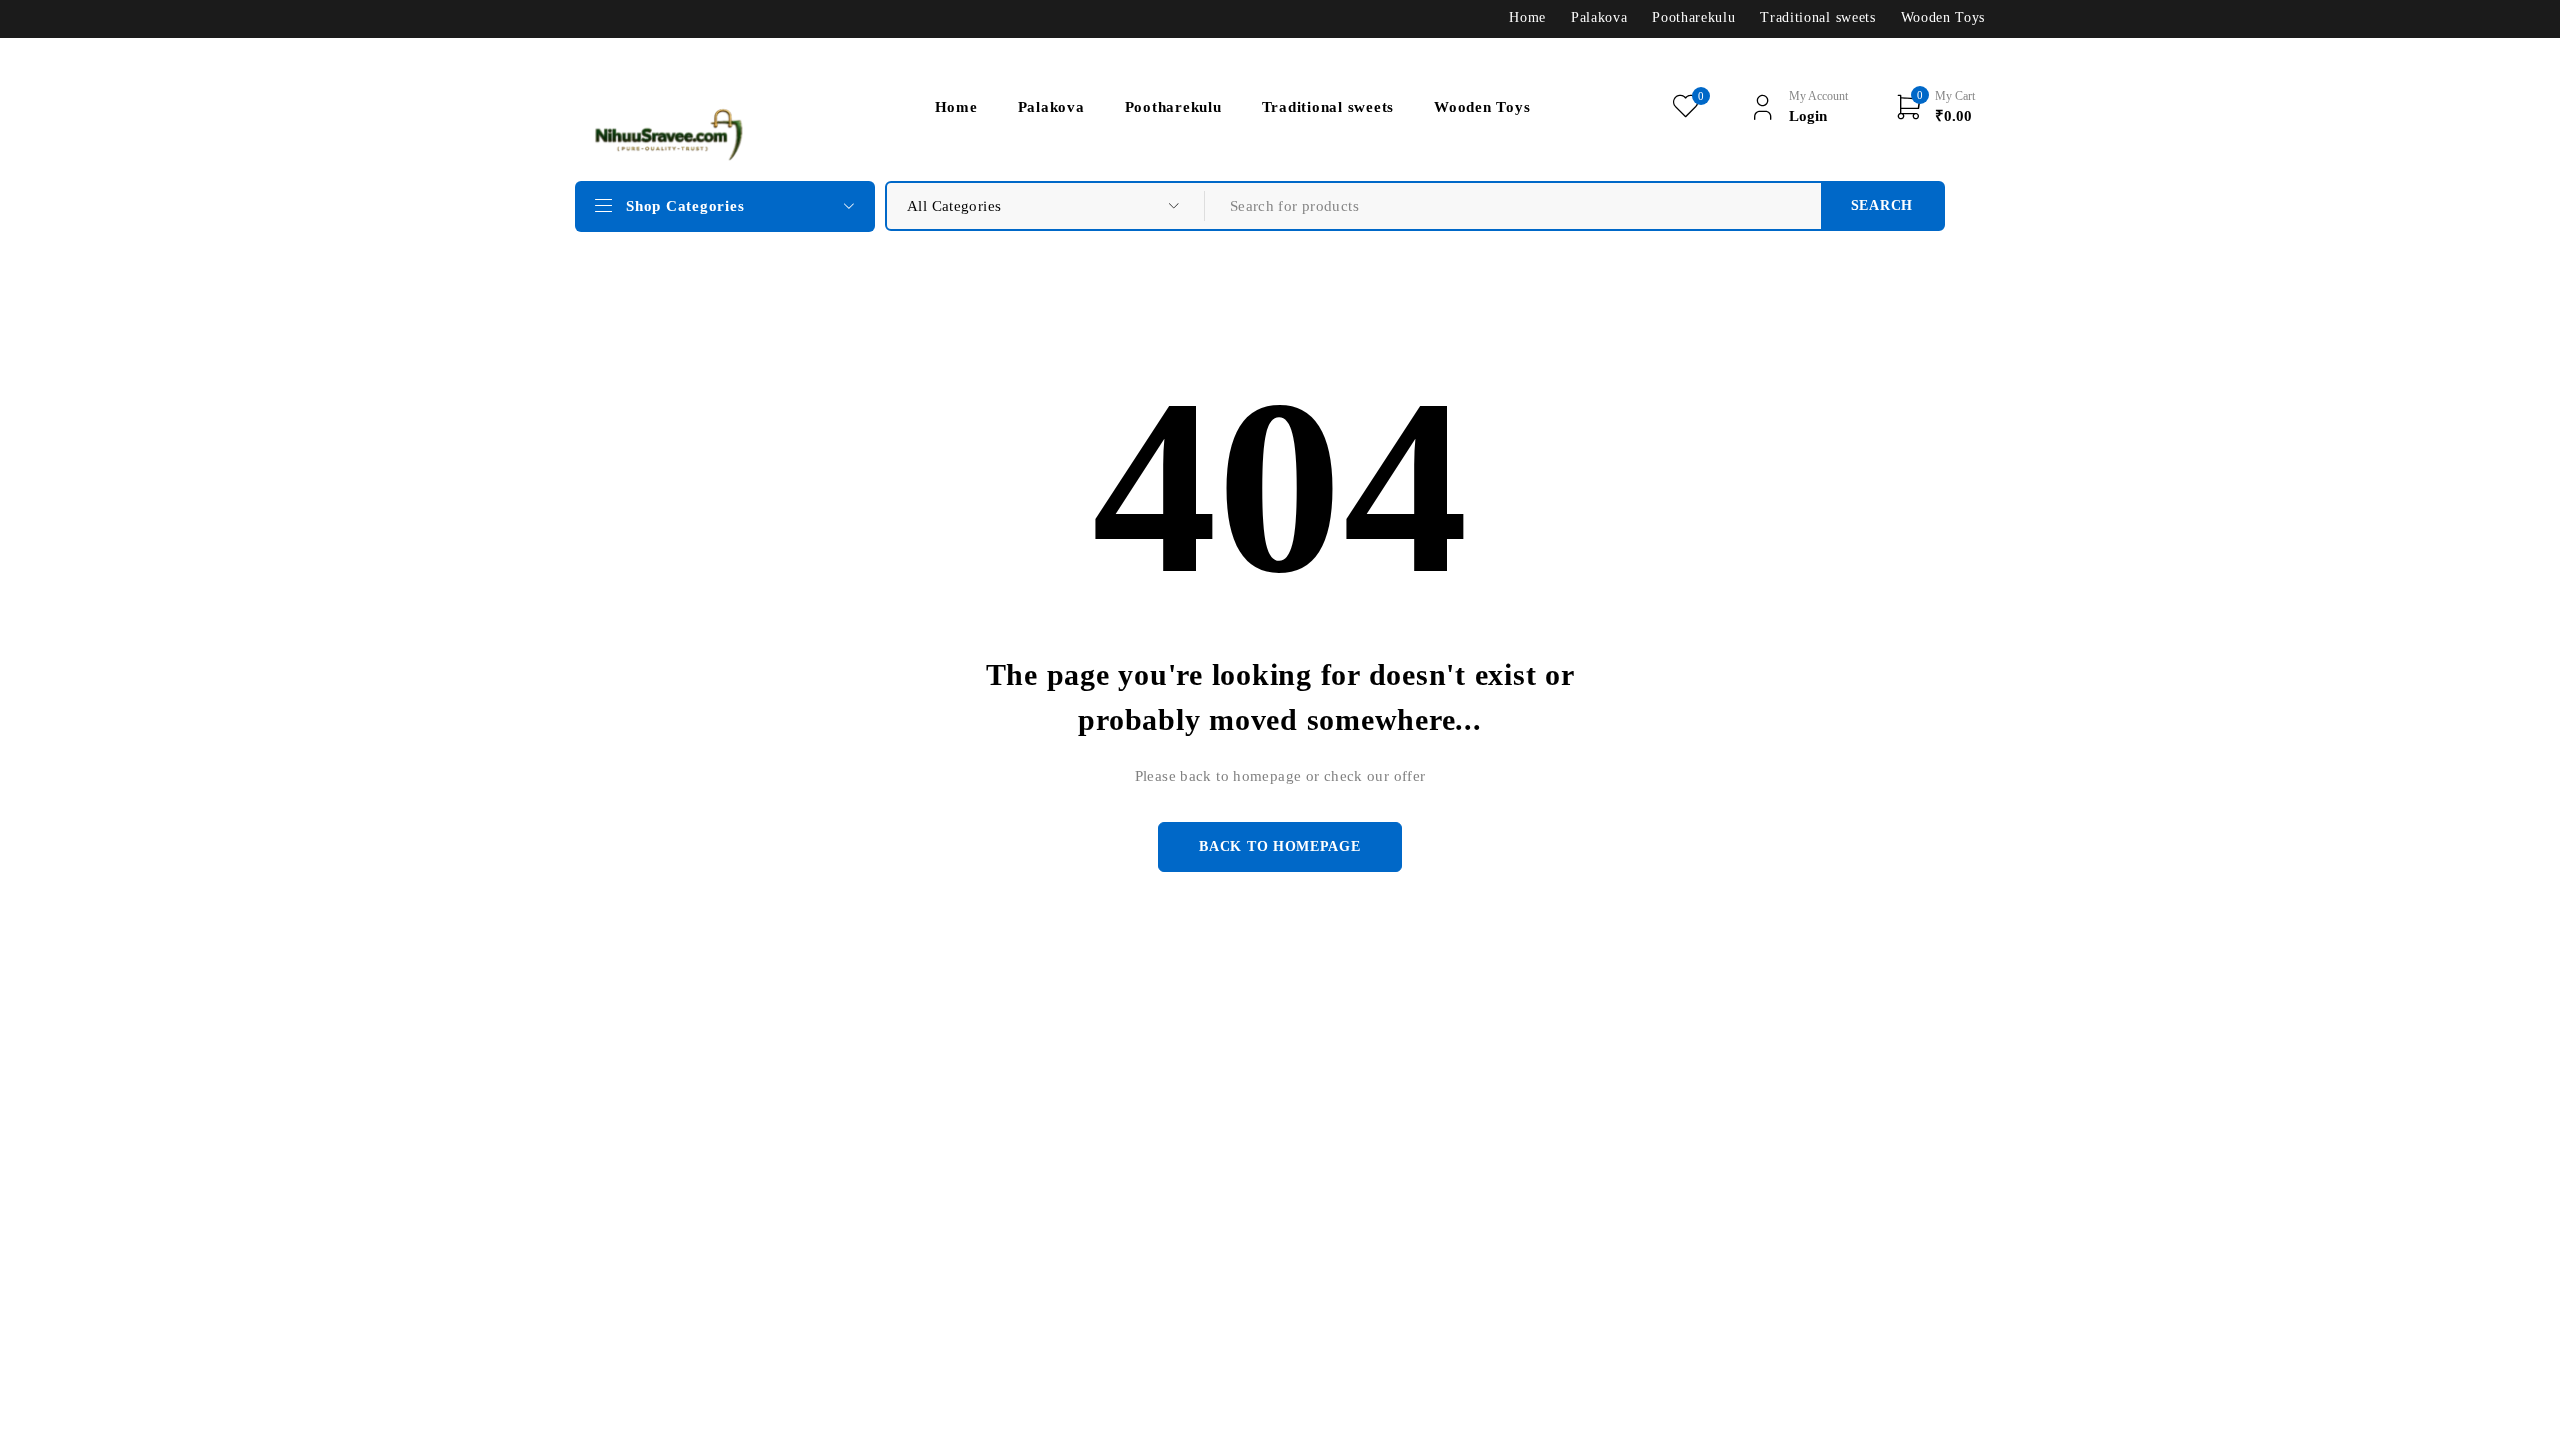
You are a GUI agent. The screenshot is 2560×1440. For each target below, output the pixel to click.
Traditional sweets (1817, 17)
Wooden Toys (1943, 17)
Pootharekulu (1693, 17)
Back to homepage (1279, 846)
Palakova (1599, 17)
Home (1527, 17)
